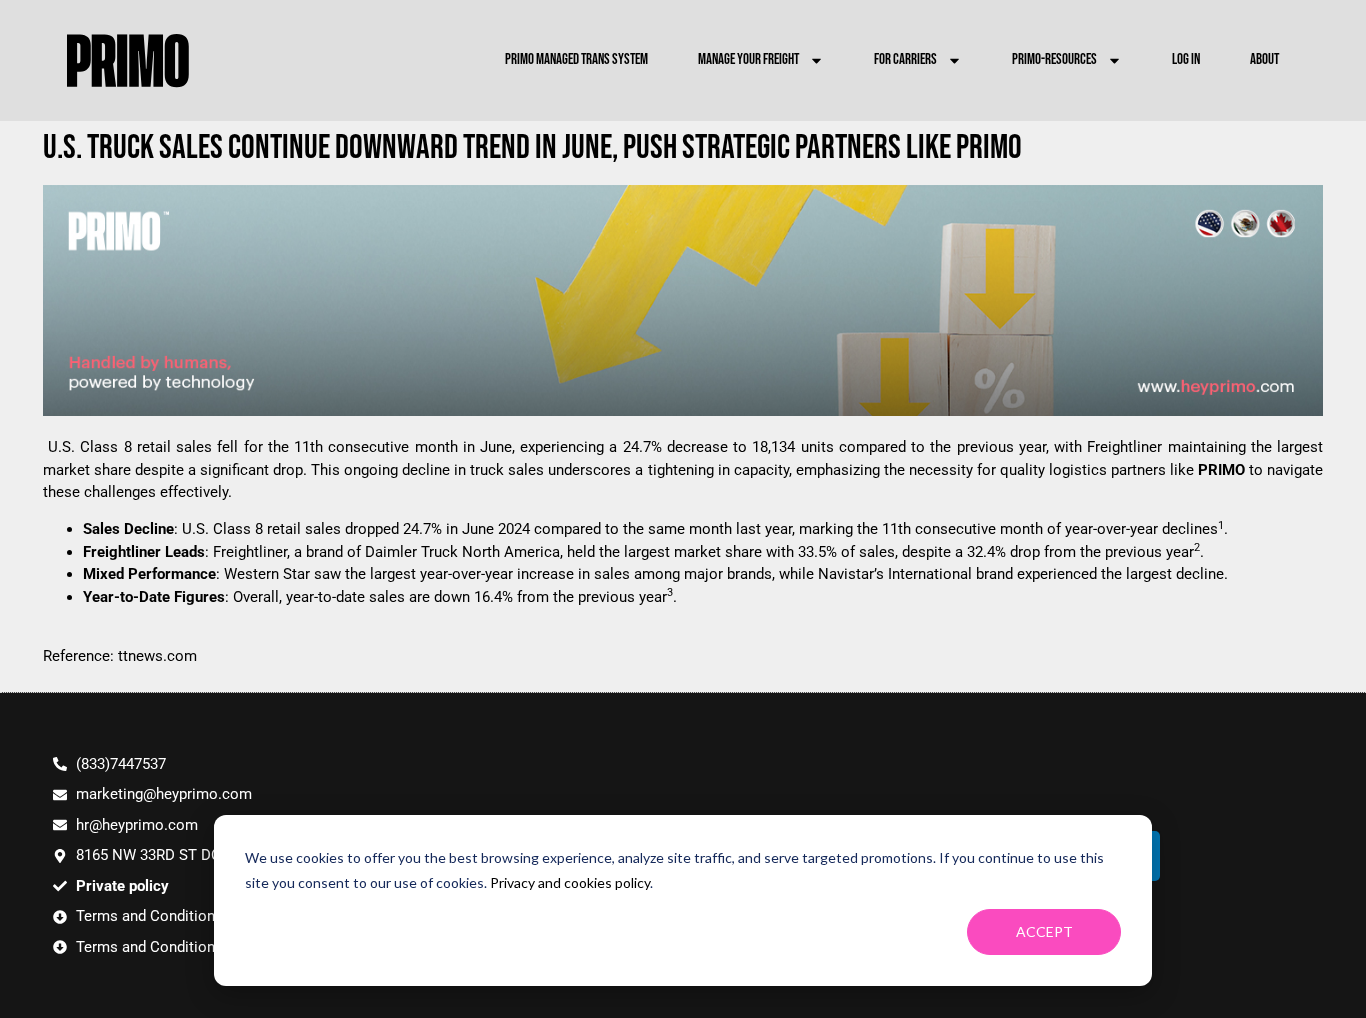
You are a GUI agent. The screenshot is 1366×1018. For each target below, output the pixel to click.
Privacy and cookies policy (570, 882)
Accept (1044, 931)
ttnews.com (157, 656)
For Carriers (905, 59)
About (1264, 59)
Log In (1186, 59)
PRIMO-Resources (1054, 59)
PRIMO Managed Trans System (576, 59)
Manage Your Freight (748, 59)
